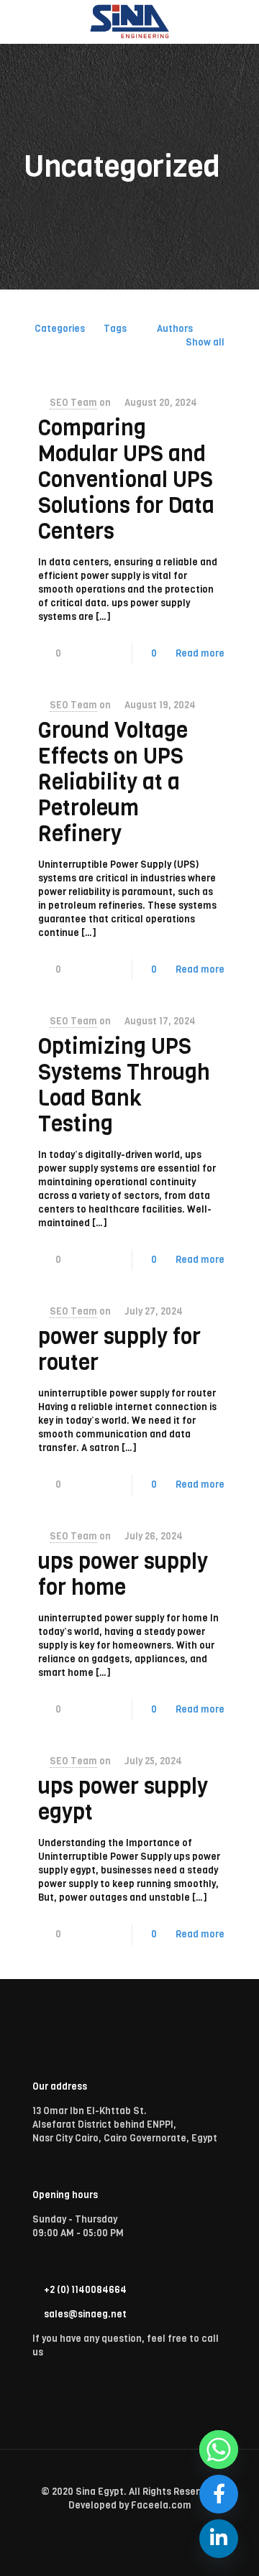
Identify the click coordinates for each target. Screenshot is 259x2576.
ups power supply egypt (123, 1799)
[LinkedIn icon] (145, 2526)
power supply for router (119, 1350)
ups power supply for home (123, 1575)
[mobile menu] (240, 22)
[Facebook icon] (130, 2526)
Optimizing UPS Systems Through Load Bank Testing (124, 1085)
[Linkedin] (219, 2539)
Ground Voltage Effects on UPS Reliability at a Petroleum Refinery (113, 782)
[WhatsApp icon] (115, 2526)
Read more (200, 653)
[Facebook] (219, 2494)
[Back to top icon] (130, 2478)
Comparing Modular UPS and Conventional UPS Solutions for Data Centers (126, 480)
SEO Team (73, 403)
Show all (205, 342)
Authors (175, 329)
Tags (115, 329)
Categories (60, 329)
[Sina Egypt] (129, 22)
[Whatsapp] (219, 2450)
